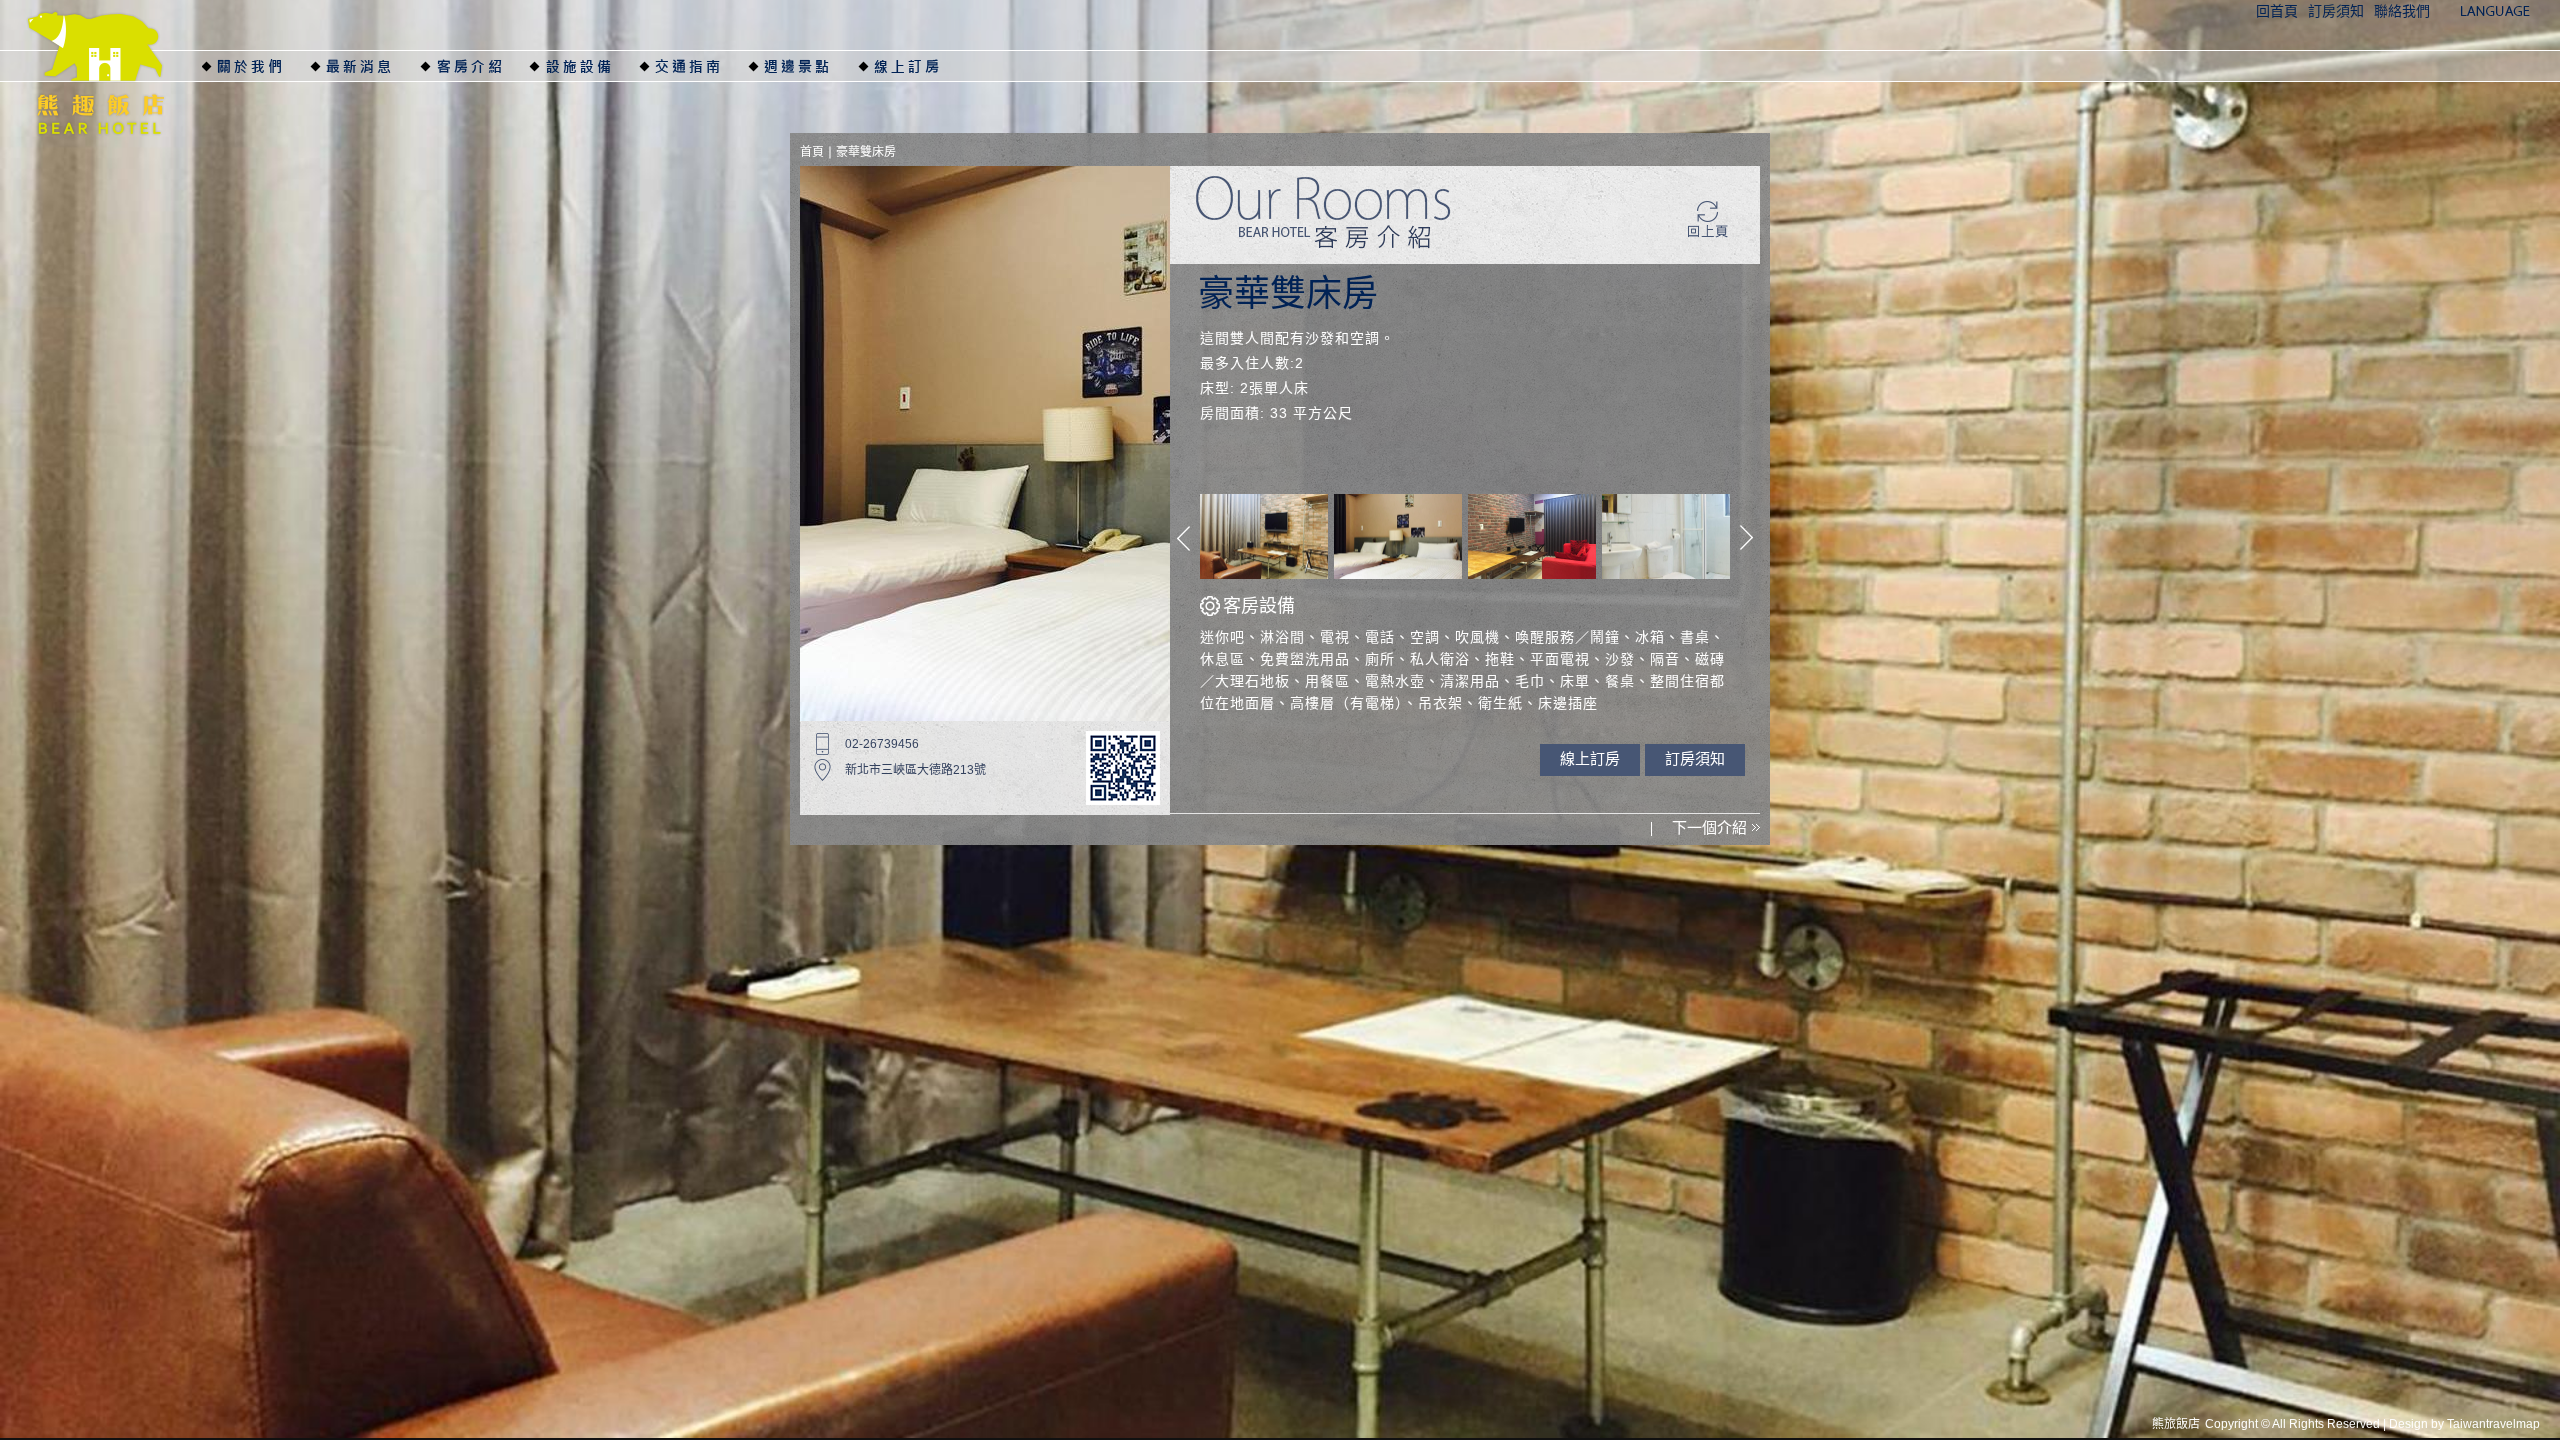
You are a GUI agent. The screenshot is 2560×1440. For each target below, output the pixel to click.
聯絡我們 (2402, 12)
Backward (1183, 538)
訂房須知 (2336, 12)
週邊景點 (802, 66)
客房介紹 (474, 66)
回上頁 (1709, 220)
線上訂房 (912, 66)
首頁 (812, 152)
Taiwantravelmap (2493, 1424)
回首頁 (2277, 12)
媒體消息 (364, 66)
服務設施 (583, 66)
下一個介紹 (1709, 827)
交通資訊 (692, 66)
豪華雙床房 (866, 152)
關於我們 (255, 66)
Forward (1746, 538)
